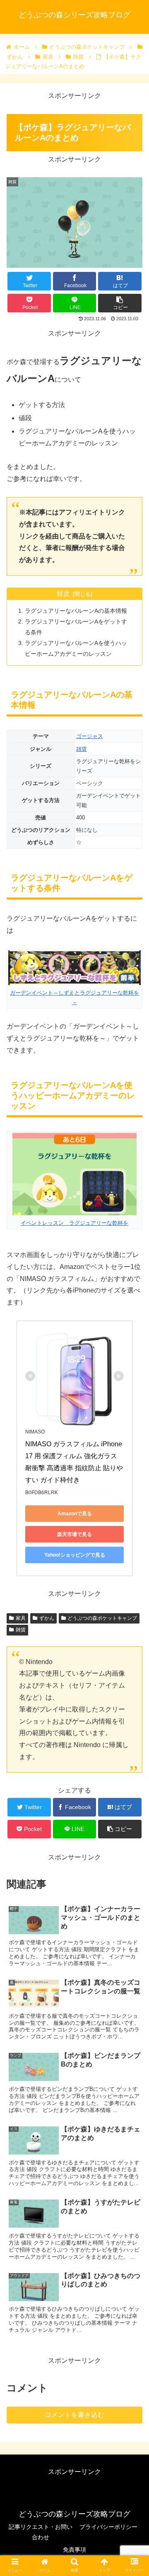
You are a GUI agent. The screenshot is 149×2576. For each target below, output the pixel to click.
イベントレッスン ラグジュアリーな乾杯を (74, 1223)
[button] (133, 1415)
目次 (63, 594)
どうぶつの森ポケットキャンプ (102, 1618)
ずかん (47, 1618)
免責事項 (74, 2550)
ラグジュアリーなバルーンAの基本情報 (76, 611)
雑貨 (82, 749)
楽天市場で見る (74, 1534)
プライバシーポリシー (108, 2527)
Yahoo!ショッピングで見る (75, 1555)
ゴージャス (90, 736)
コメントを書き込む (74, 2415)
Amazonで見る (75, 1514)
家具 (21, 1618)
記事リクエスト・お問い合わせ (41, 2532)
